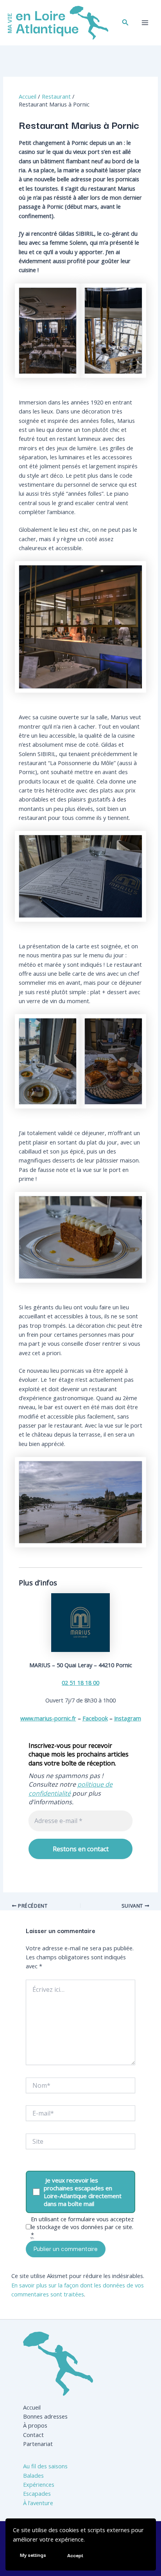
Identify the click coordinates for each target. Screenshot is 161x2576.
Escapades (37, 2493)
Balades (33, 2475)
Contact (33, 2435)
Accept (75, 2555)
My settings (33, 2555)
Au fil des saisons (45, 2466)
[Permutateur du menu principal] (145, 23)
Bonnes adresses (45, 2416)
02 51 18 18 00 (80, 1682)
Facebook (95, 1718)
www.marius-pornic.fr (48, 1718)
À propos (35, 2425)
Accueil (32, 2407)
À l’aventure (38, 2503)
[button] (125, 23)
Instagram (128, 1718)
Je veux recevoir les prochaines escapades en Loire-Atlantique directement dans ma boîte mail (83, 2192)
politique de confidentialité (71, 1789)
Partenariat (38, 2444)
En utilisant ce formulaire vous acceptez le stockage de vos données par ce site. (82, 2227)
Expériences (39, 2484)
